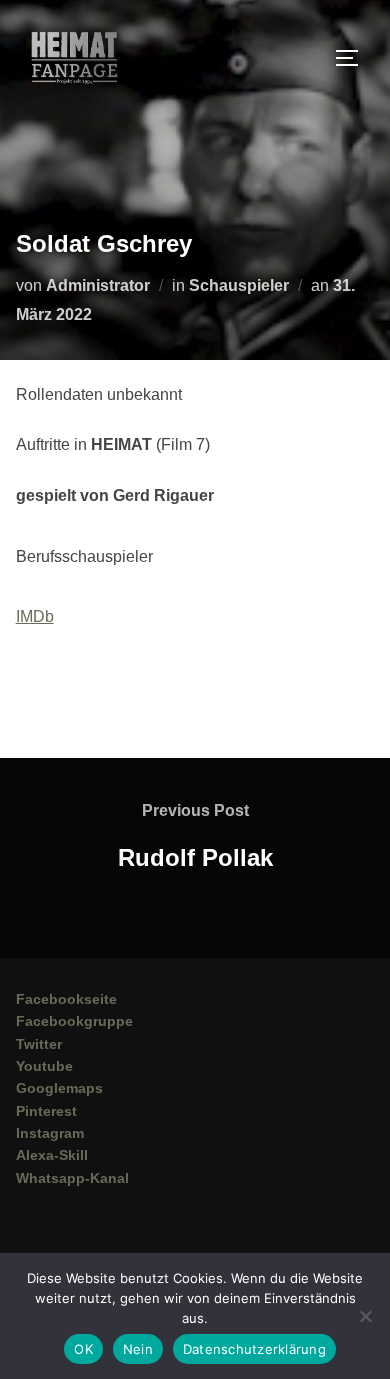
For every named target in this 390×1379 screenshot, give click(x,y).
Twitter (39, 1044)
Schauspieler (239, 285)
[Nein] (365, 1316)
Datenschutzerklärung (254, 1349)
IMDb (35, 616)
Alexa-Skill (52, 1155)
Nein (138, 1349)
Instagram (50, 1133)
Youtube (44, 1066)
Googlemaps (59, 1088)
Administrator (98, 285)
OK (83, 1349)
